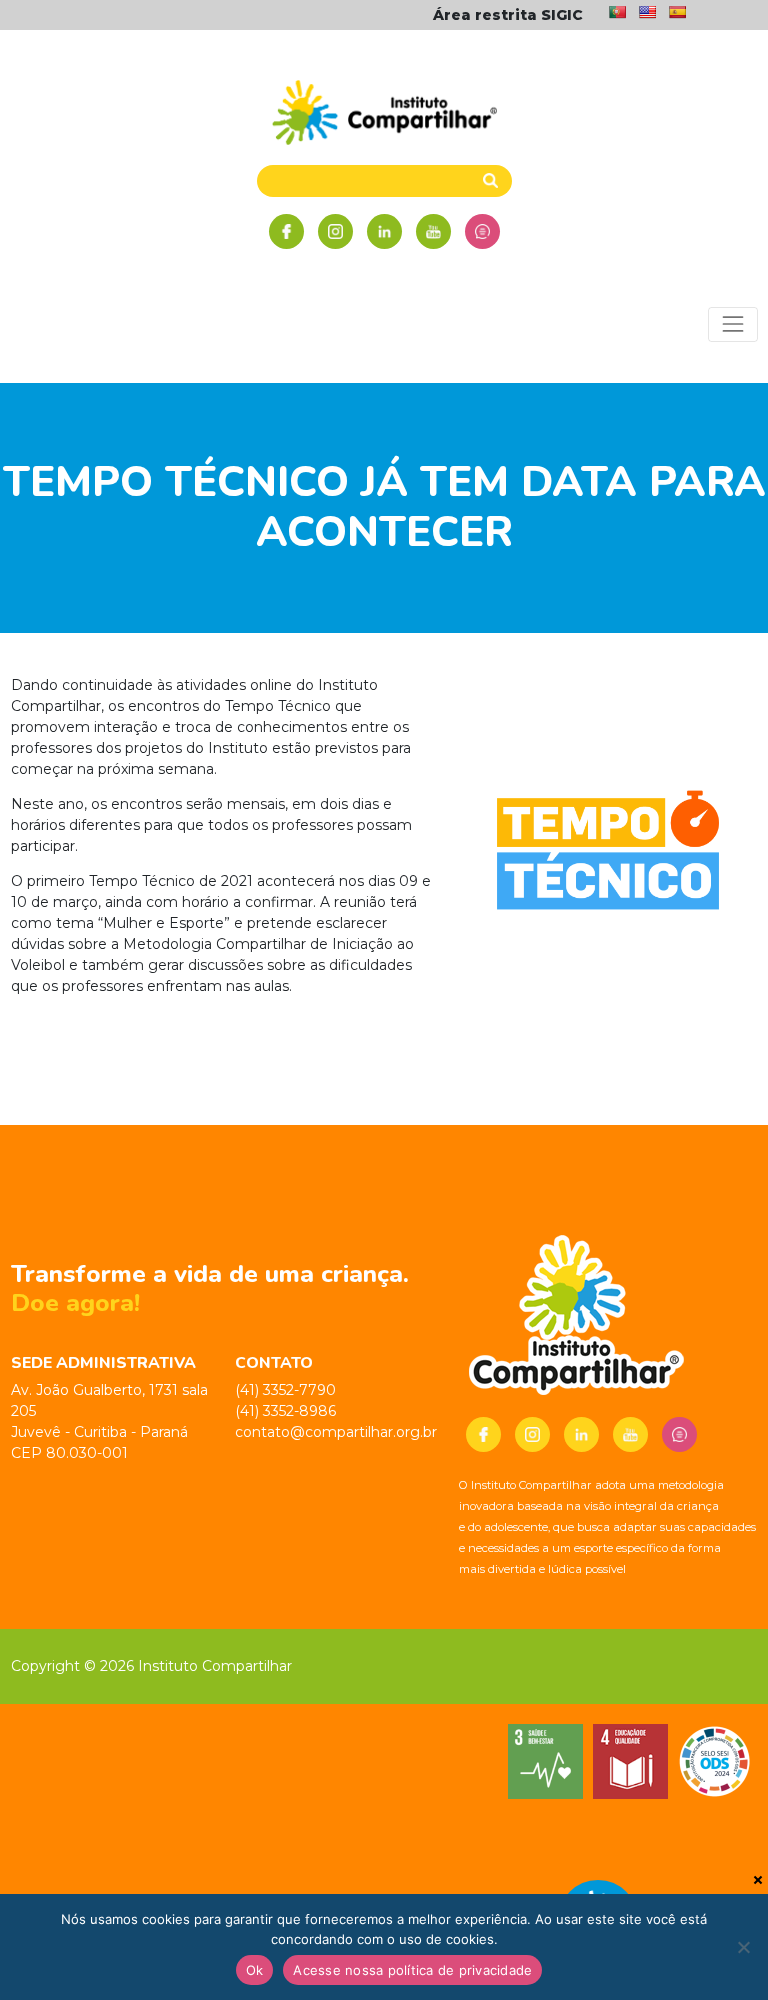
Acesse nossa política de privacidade (412, 1970)
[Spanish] (677, 12)
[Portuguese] (617, 12)
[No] (743, 1947)
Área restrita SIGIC (508, 15)
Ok (255, 1970)
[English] (647, 12)
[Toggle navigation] (732, 324)
